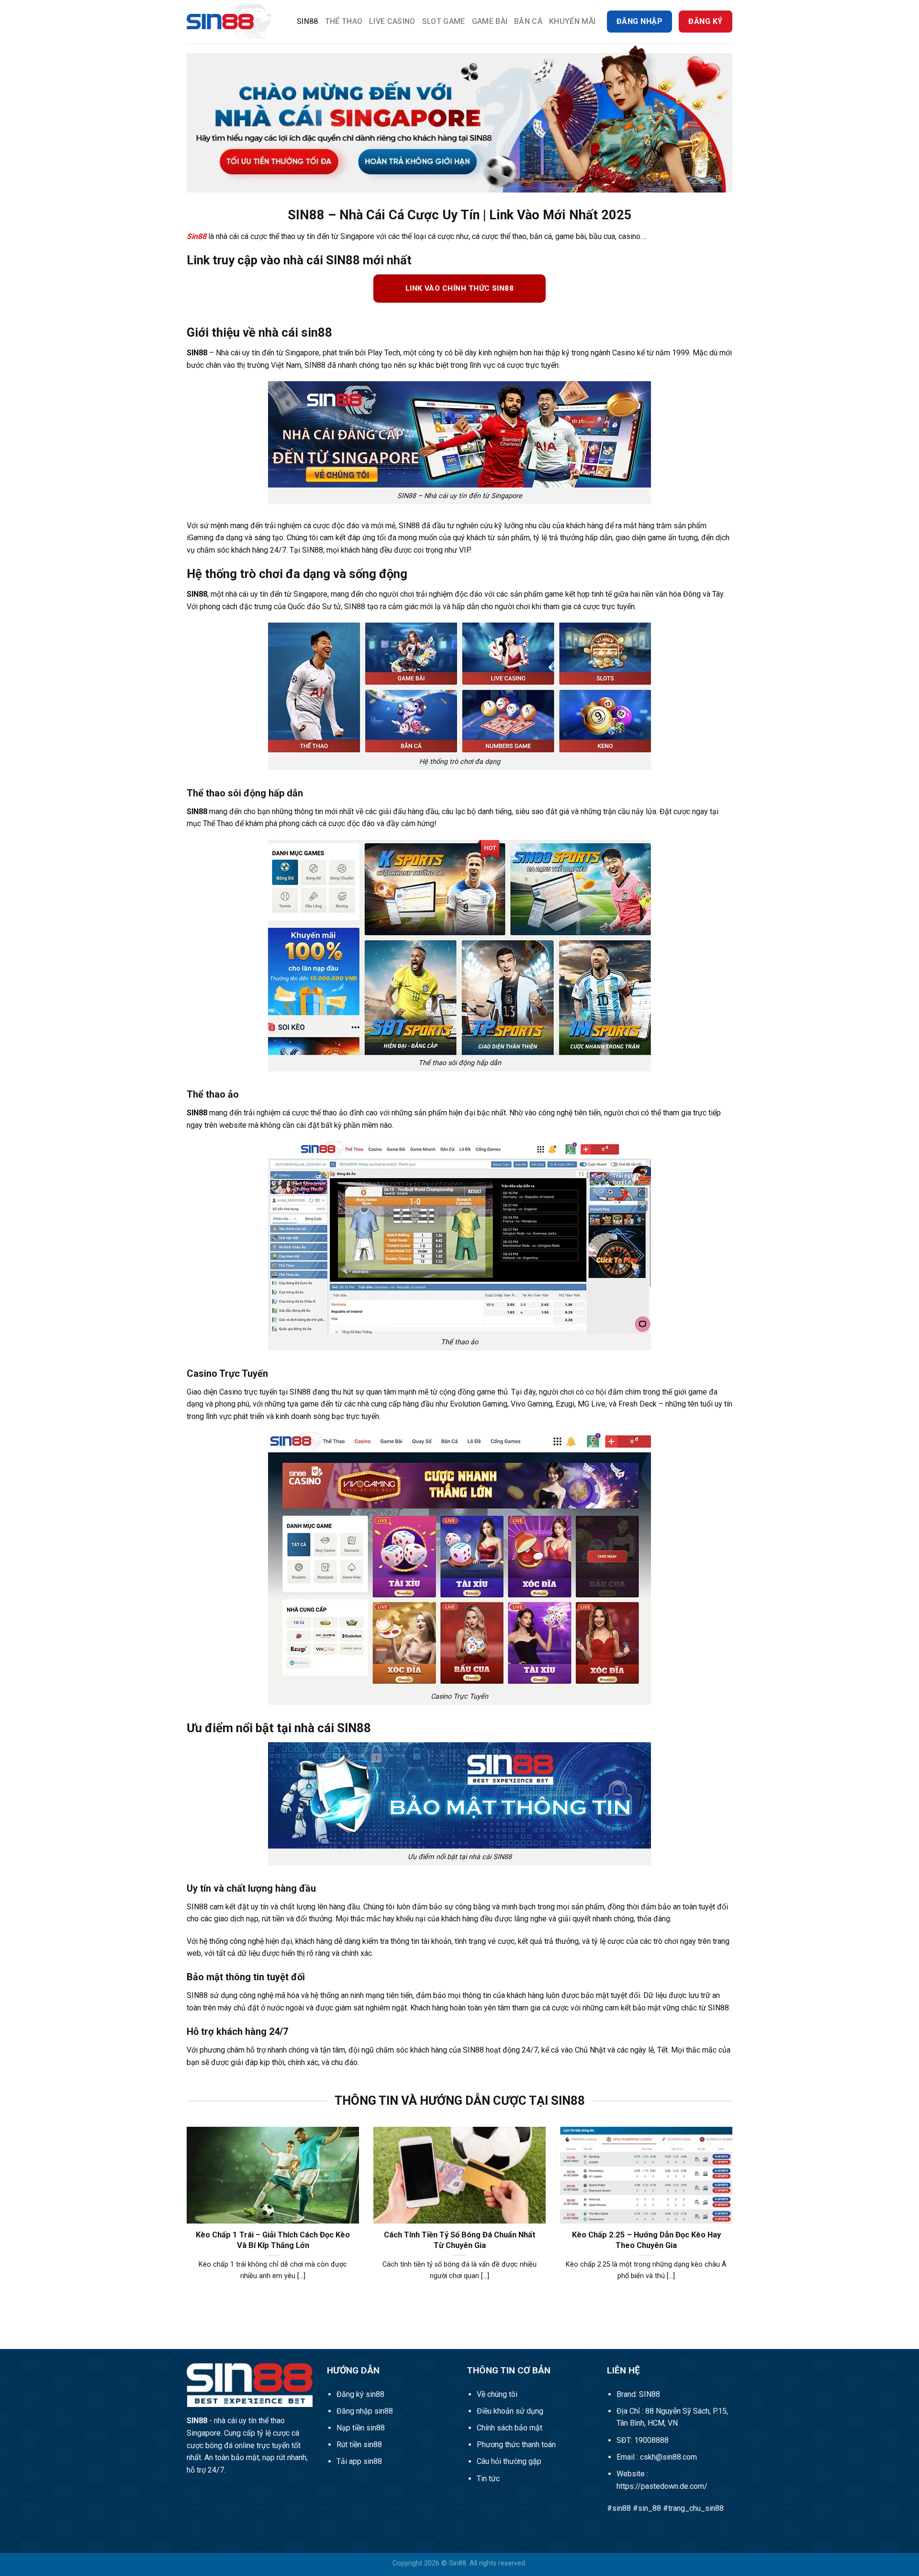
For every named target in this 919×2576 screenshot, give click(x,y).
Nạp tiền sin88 (361, 2428)
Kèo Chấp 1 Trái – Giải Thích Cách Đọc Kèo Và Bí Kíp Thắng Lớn (273, 2240)
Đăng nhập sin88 (365, 2411)
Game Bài (490, 21)
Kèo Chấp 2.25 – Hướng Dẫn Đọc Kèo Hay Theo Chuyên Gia (646, 2240)
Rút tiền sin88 (359, 2445)
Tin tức (488, 2479)
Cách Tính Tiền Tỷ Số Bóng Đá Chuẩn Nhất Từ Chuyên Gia (460, 2240)
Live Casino (392, 21)
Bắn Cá (528, 21)
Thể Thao (344, 21)
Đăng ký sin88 (360, 2394)
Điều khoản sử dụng (510, 2411)
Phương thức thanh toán (516, 2445)
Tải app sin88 (359, 2461)
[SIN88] (235, 22)
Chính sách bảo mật (510, 2428)
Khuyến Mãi (572, 21)
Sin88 (308, 21)
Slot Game (444, 21)
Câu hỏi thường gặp (509, 2461)
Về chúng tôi (497, 2394)
